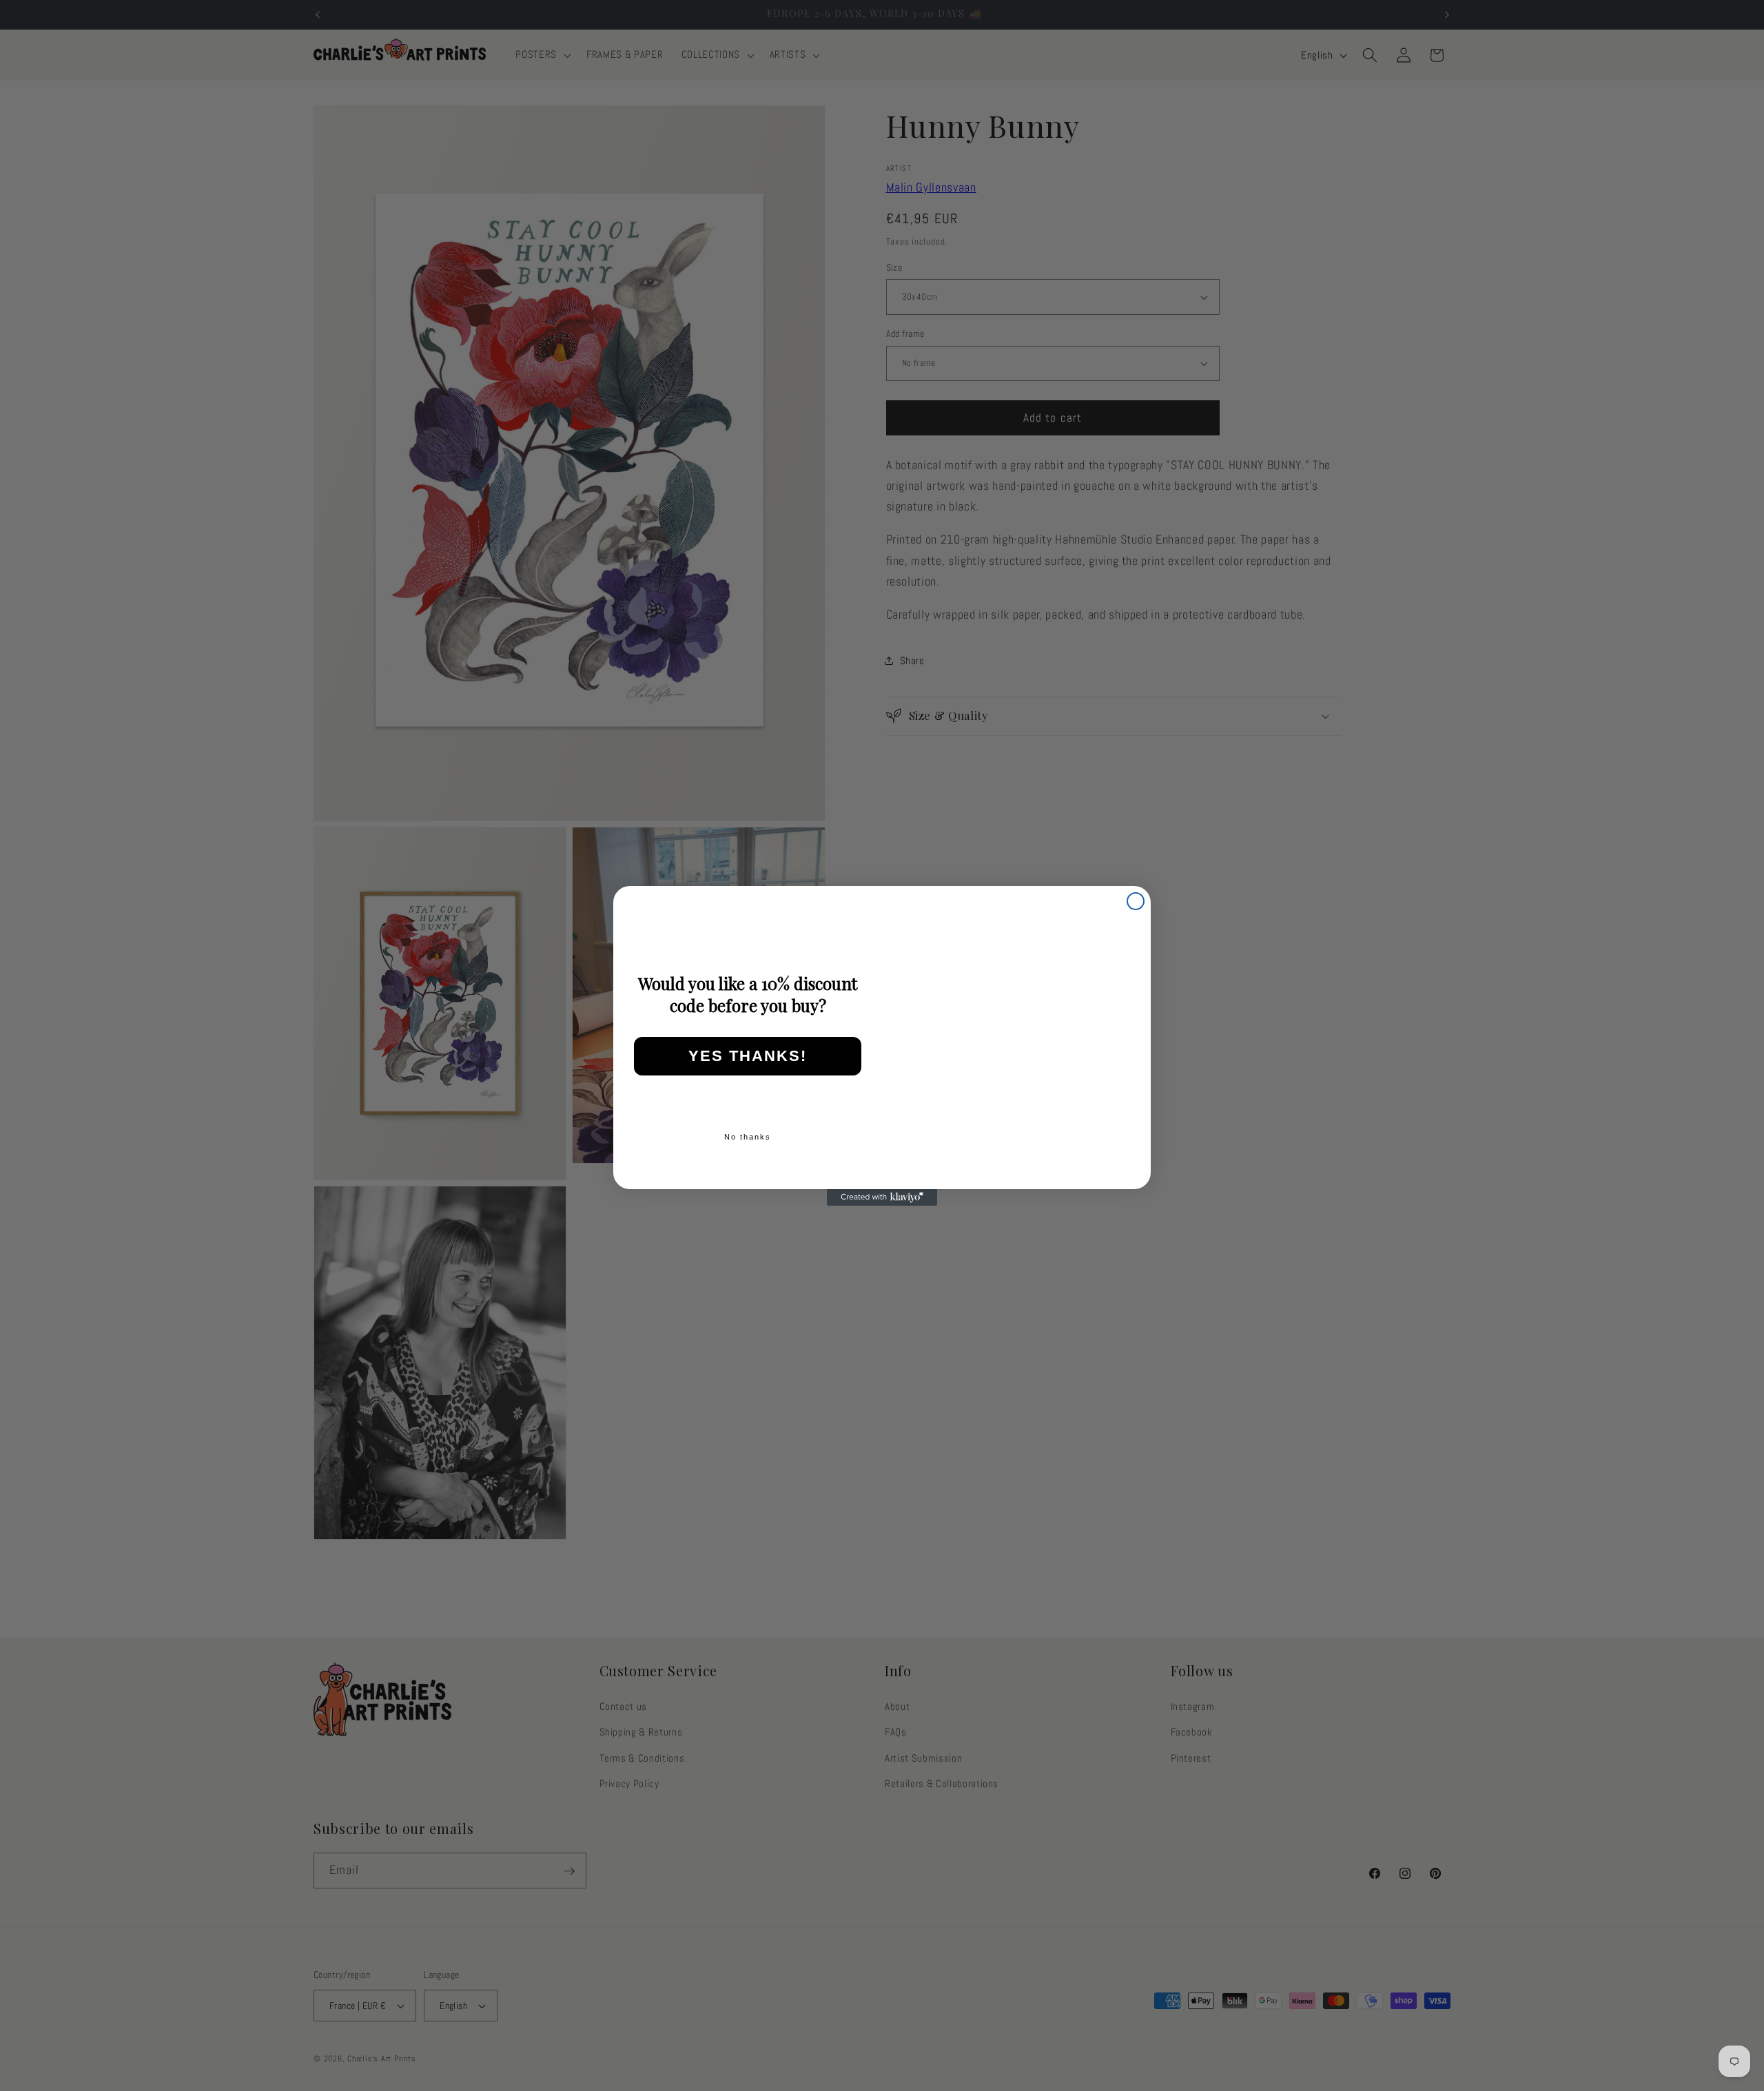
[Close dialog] (1136, 901)
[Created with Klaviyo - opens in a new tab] (882, 1197)
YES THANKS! (748, 1056)
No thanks (748, 1137)
